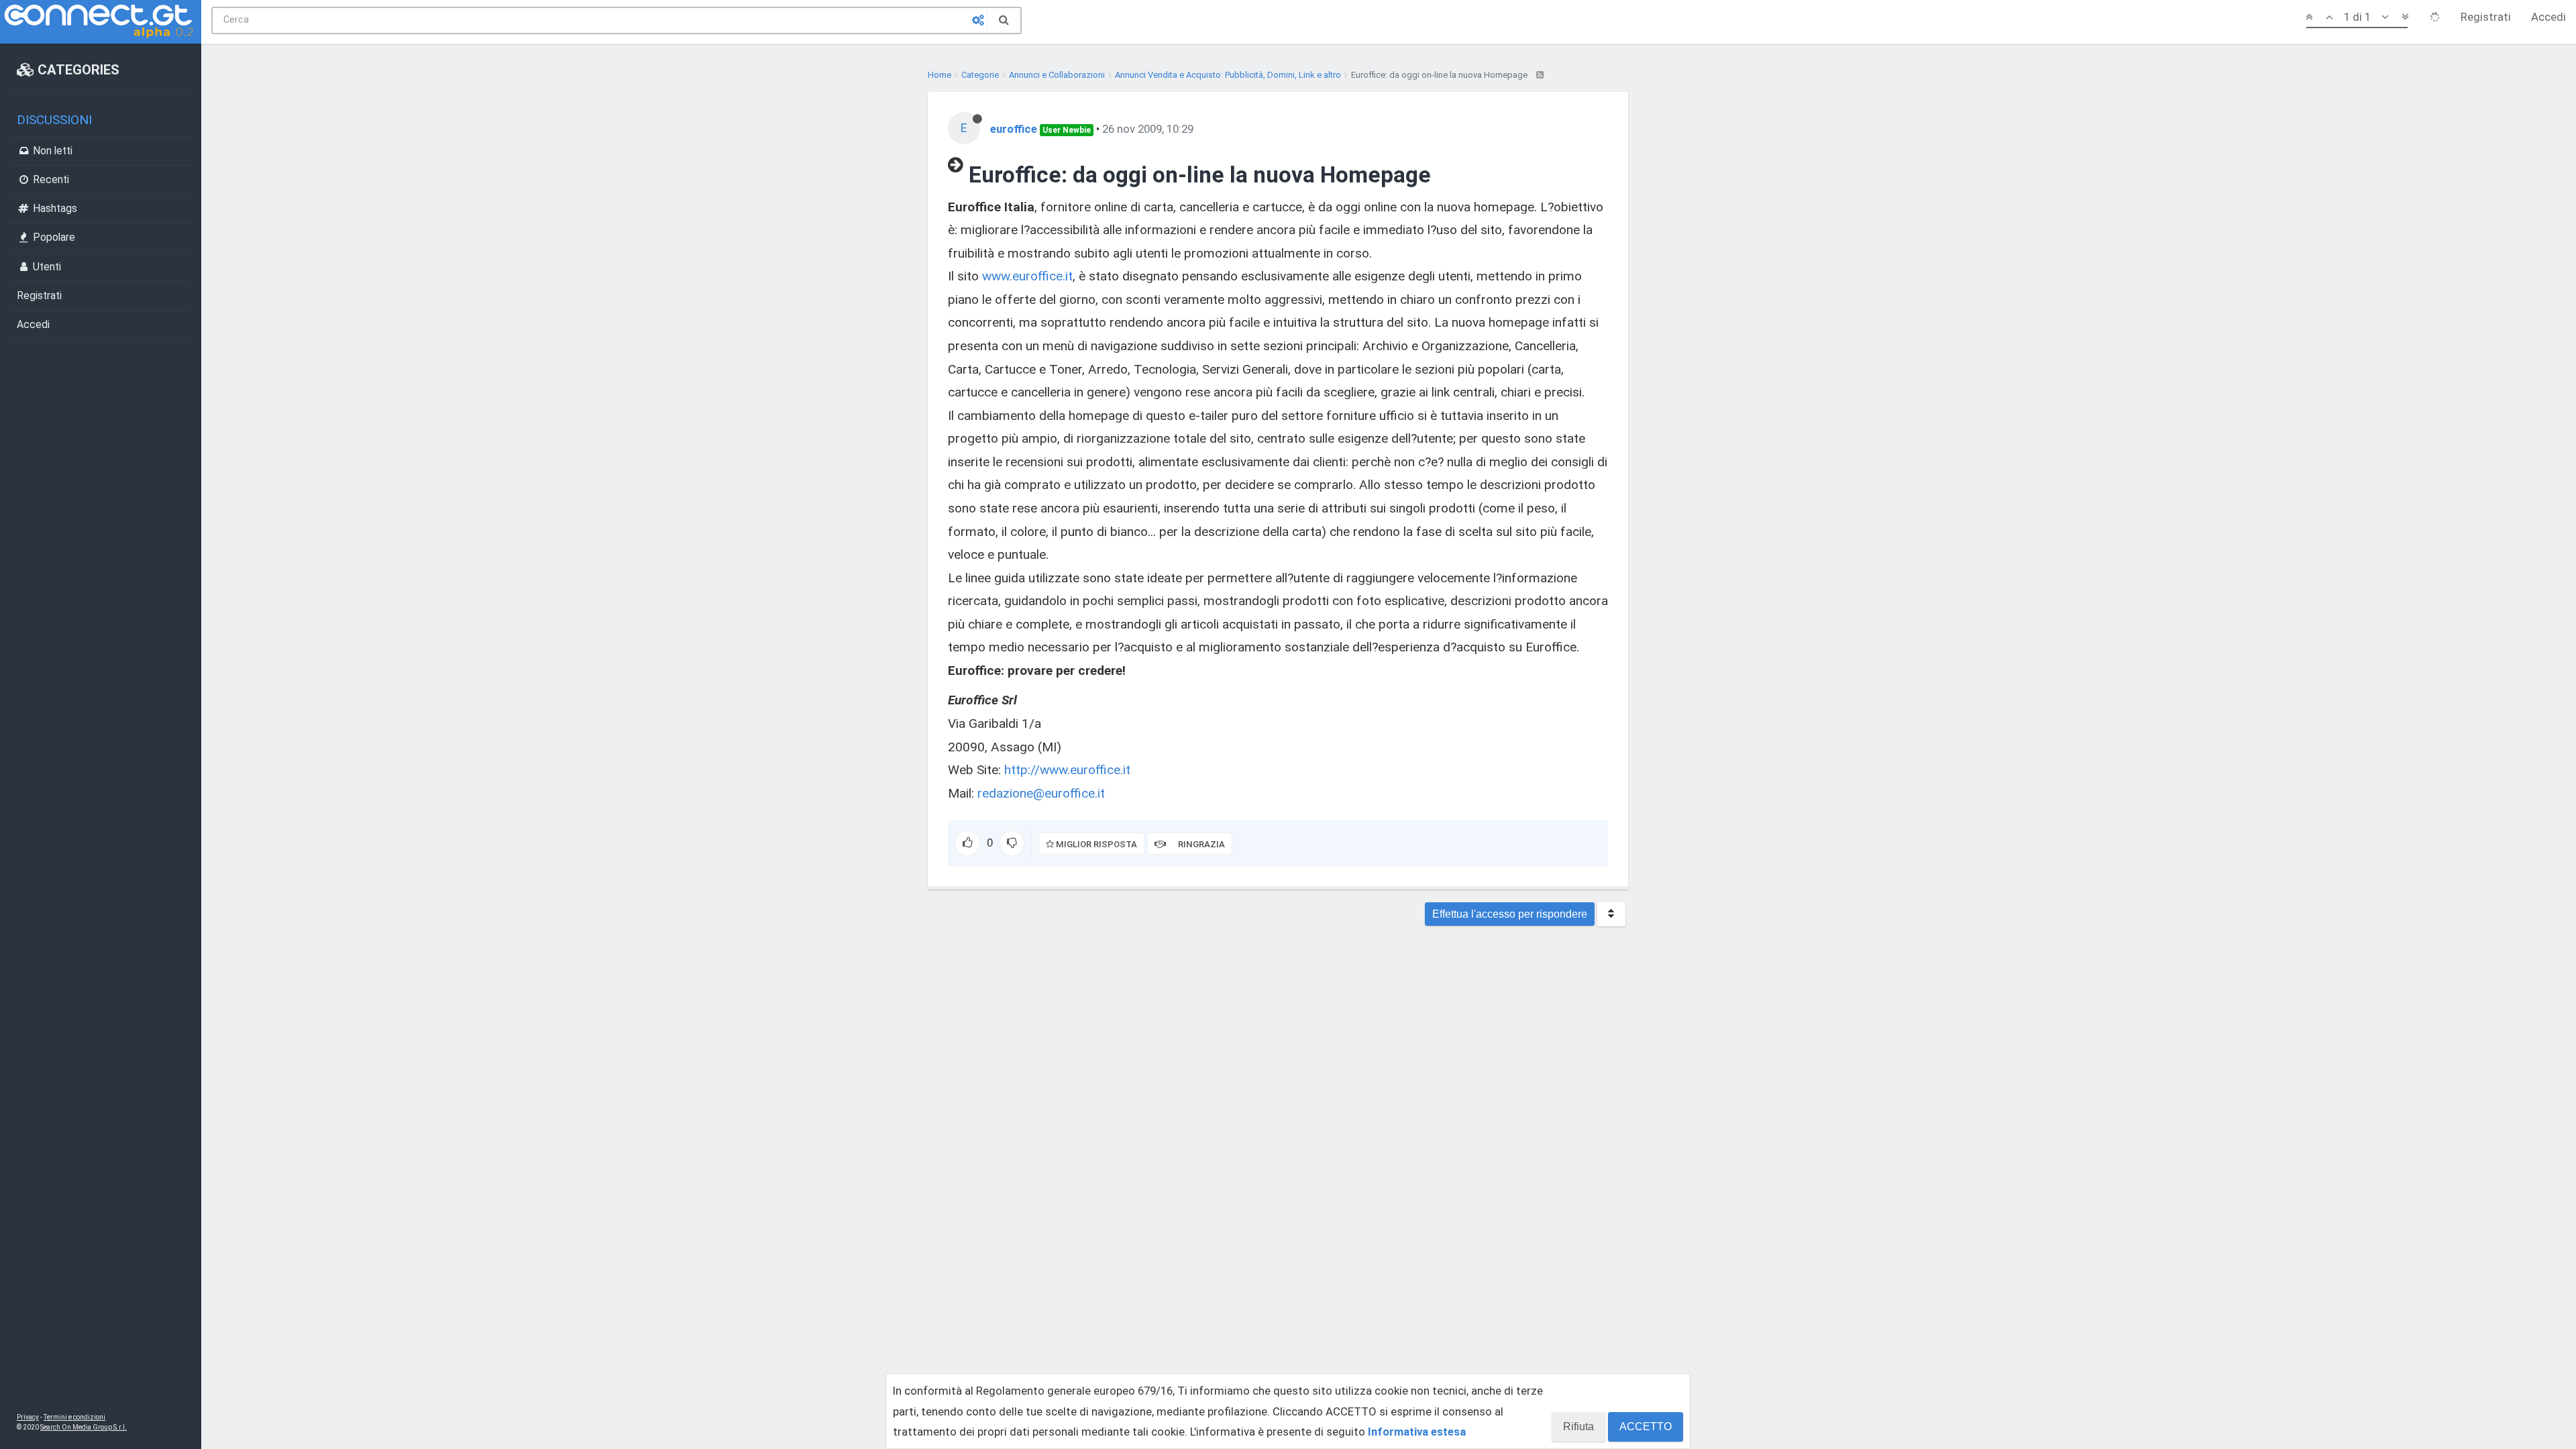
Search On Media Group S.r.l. (84, 1427)
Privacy (28, 1417)
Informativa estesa (1417, 1432)
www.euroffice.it (1027, 276)
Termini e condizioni (74, 1417)
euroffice (1014, 129)
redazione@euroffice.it (1041, 793)
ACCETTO (1646, 1427)
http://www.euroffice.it (1067, 770)
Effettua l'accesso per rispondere (1510, 914)
